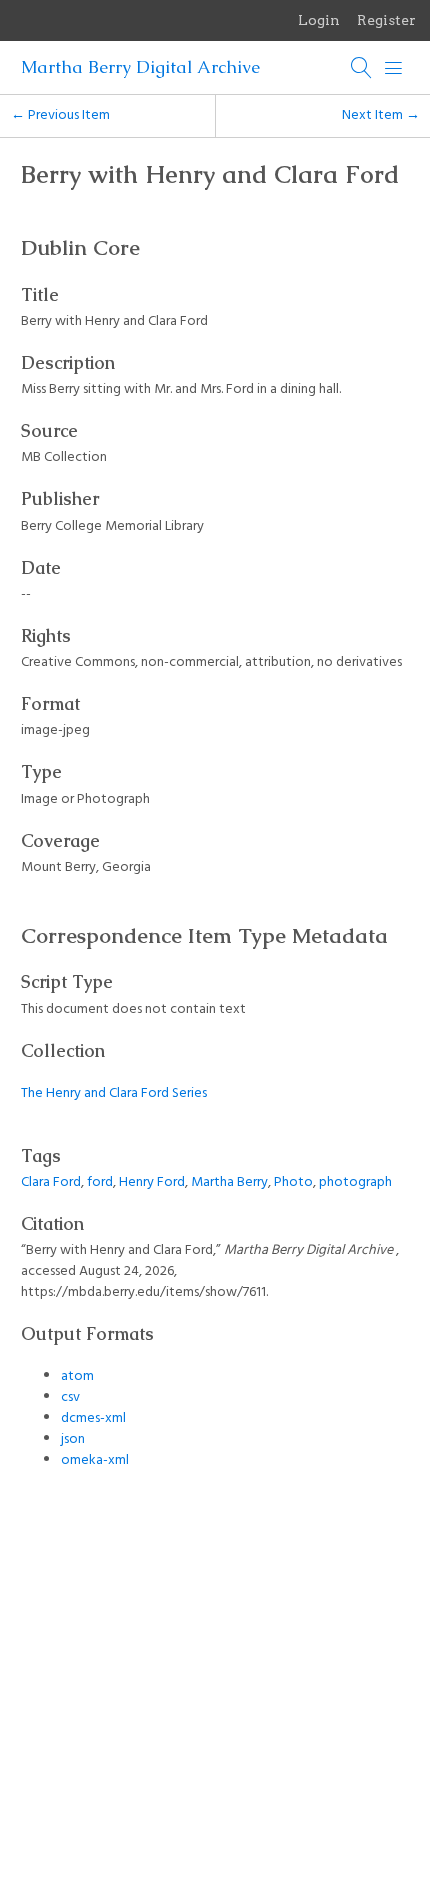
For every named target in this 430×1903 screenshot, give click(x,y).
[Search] (362, 68)
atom (77, 1376)
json (73, 1439)
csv (70, 1397)
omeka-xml (95, 1460)
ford (100, 1182)
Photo (293, 1182)
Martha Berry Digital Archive (140, 67)
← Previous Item (60, 115)
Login (319, 20)
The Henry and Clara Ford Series (114, 1093)
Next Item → (381, 115)
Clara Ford (51, 1182)
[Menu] (394, 68)
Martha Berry (229, 1182)
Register (386, 20)
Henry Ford (152, 1182)
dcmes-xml (93, 1418)
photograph (355, 1182)
